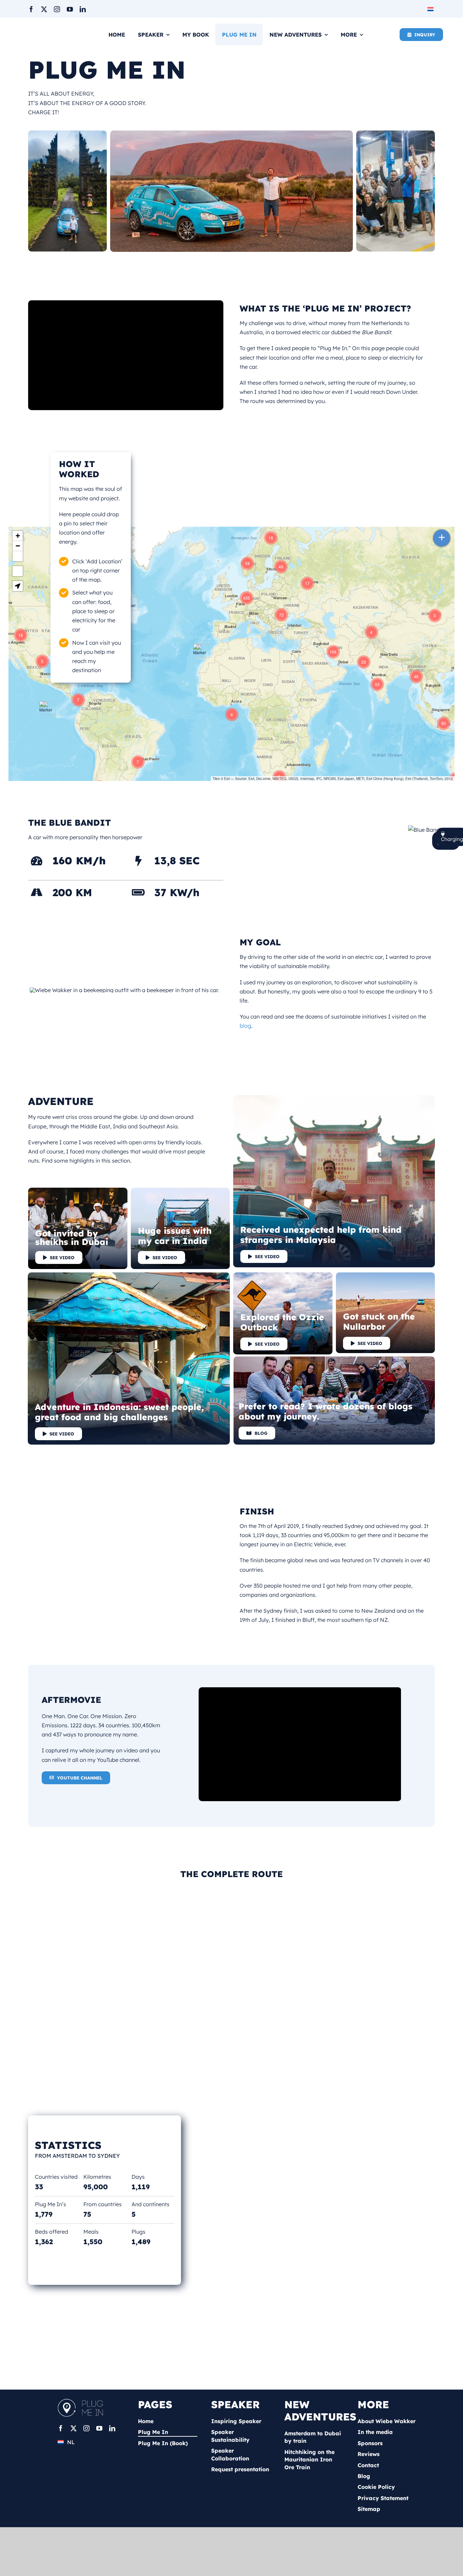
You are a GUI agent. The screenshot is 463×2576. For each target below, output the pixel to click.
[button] (138, 762)
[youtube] (70, 9)
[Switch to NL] (431, 9)
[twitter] (44, 9)
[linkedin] (83, 9)
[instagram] (57, 9)
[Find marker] (18, 571)
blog (245, 1026)
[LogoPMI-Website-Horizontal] (82, 2401)
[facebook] (31, 9)
